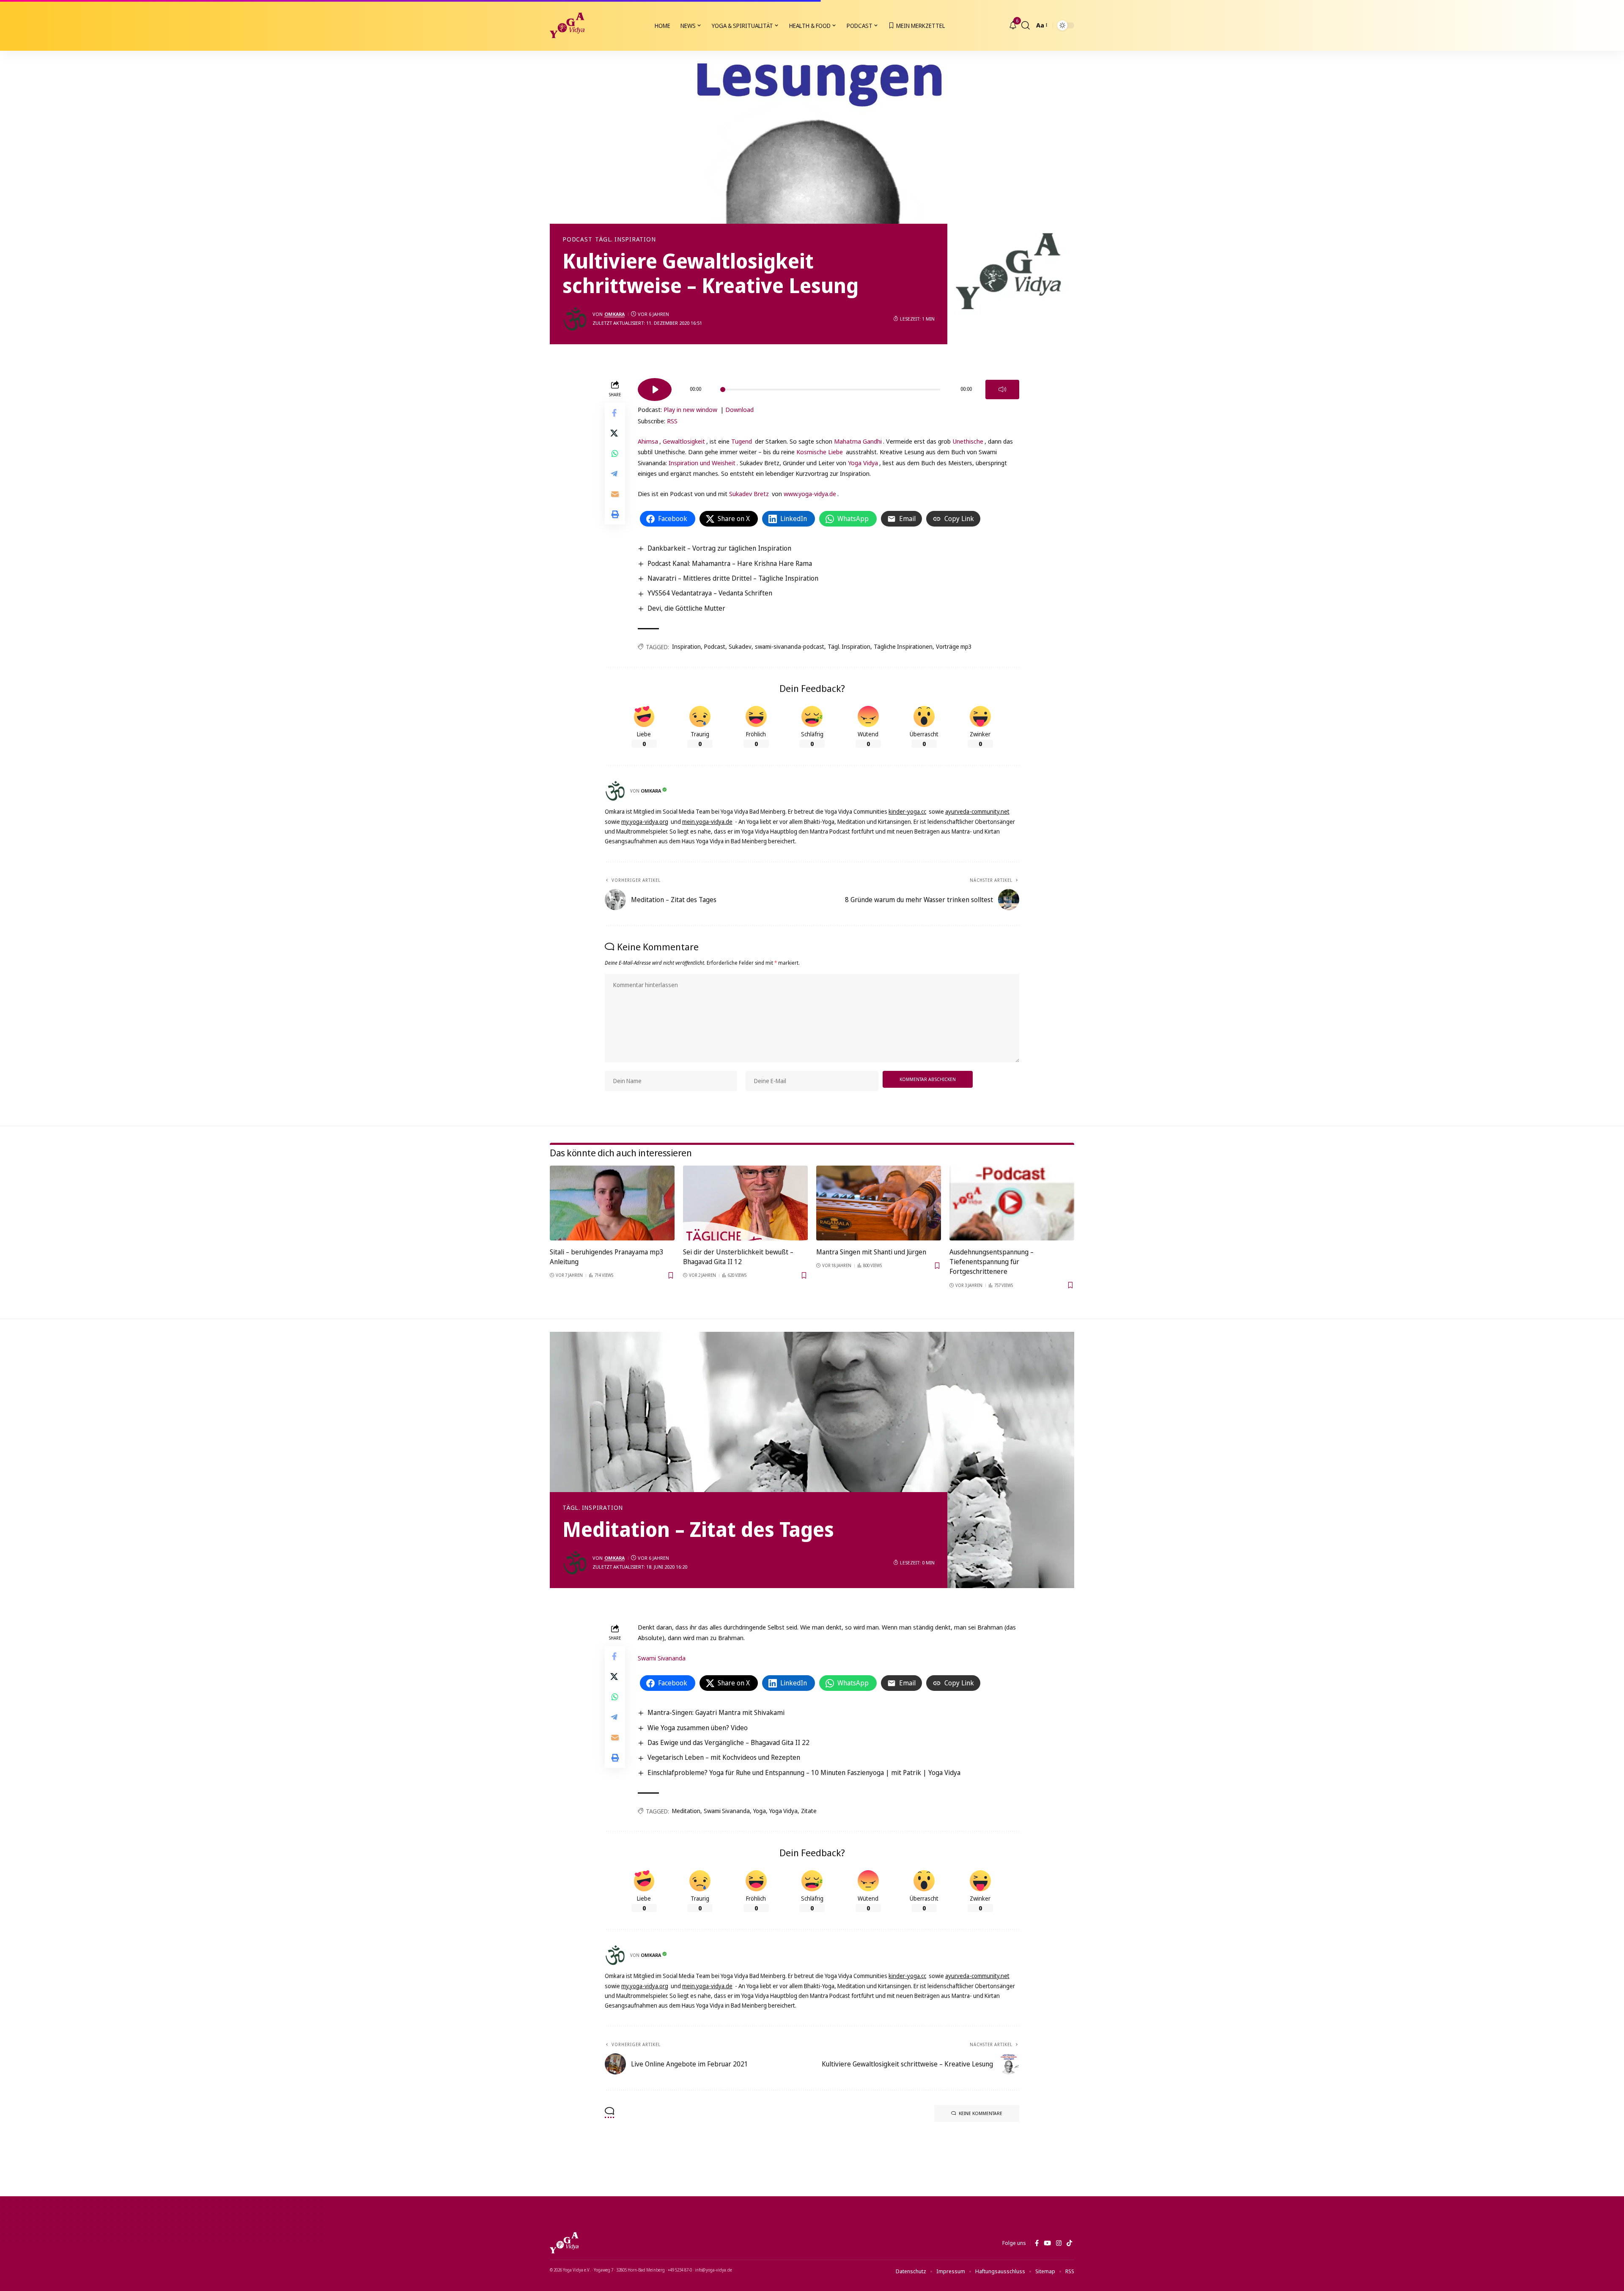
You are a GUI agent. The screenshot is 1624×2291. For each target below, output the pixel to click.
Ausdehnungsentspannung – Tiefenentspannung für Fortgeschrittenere (992, 1262)
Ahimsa (648, 441)
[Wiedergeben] (655, 390)
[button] (1026, 25)
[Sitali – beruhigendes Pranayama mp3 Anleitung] (612, 1203)
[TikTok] (1069, 2243)
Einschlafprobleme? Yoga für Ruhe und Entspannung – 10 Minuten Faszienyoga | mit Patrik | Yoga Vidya (804, 1772)
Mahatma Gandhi (858, 441)
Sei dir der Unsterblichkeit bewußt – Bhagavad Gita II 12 (738, 1257)
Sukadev (740, 646)
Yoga (760, 1811)
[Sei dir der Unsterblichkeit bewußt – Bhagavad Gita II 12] (745, 1203)
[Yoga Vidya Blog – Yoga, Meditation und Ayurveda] (564, 2243)
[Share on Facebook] (615, 412)
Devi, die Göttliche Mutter (686, 608)
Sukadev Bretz (749, 494)
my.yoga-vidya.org (645, 822)
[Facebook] (1037, 2243)
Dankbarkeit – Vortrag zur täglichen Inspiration (719, 548)
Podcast (577, 239)
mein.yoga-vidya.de (707, 822)
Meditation (686, 1811)
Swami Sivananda (662, 1658)
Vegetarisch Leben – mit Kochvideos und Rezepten (724, 1757)
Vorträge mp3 (954, 646)
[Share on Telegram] (615, 473)
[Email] (615, 494)
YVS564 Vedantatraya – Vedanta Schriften (710, 593)
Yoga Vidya (863, 463)
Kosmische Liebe (820, 452)
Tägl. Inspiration (625, 239)
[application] (828, 387)
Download (739, 409)
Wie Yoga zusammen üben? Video (698, 1728)
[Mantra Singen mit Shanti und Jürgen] (879, 1203)
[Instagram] (1059, 2243)
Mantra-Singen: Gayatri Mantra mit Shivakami (716, 1712)
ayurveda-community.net (977, 811)
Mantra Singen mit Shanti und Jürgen (871, 1252)
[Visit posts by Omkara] (575, 319)
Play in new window (690, 409)
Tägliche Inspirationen (903, 646)
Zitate (809, 1811)
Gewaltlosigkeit (684, 441)
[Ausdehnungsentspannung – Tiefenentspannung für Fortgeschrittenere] (1012, 1203)
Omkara (614, 314)
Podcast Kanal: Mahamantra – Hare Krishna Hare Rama (730, 563)
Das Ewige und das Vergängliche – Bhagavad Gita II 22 (728, 1742)
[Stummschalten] (1002, 390)
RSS (672, 421)
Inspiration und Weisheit (702, 463)
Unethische (968, 441)
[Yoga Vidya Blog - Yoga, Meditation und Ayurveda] (567, 25)
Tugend (742, 441)
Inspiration (686, 646)
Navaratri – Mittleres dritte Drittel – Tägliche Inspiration (733, 578)
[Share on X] (615, 433)
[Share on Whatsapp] (615, 453)
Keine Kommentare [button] (981, 2113)
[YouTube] (1047, 2243)
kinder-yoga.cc (907, 811)
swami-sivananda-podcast (790, 646)
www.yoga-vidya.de (810, 494)
